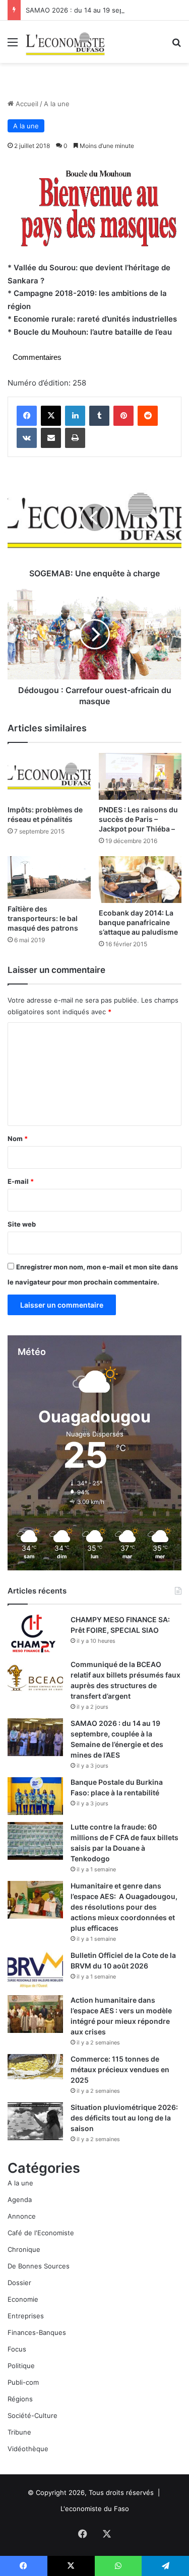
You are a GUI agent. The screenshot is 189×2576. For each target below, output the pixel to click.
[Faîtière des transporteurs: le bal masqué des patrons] (49, 878)
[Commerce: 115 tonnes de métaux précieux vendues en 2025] (35, 2066)
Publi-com (23, 2382)
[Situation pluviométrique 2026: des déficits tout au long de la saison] (35, 2121)
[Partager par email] (51, 438)
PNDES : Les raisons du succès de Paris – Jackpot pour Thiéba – (138, 819)
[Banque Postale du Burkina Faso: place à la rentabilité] (35, 1796)
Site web (22, 1224)
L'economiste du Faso (95, 2509)
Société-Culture (33, 2415)
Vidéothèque (28, 2449)
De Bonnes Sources (39, 2266)
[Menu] (13, 46)
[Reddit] (148, 416)
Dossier (19, 2283)
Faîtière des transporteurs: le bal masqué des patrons (43, 918)
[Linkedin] (75, 416)
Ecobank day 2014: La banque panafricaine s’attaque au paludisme (138, 922)
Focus (17, 2349)
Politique (21, 2366)
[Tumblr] (99, 416)
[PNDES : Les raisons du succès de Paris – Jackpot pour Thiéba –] (140, 776)
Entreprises (26, 2316)
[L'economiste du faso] (66, 42)
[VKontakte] (27, 438)
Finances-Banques (37, 2332)
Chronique (24, 2249)
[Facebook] (27, 416)
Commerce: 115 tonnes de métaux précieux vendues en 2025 (120, 2069)
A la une (57, 104)
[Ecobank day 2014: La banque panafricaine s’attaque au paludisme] (140, 880)
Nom (18, 1139)
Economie (23, 2299)
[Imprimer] (75, 438)
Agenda (20, 2200)
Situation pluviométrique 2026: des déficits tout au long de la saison (124, 2118)
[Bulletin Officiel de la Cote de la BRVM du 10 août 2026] (35, 1969)
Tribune (19, 2432)
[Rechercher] (176, 46)
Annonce (22, 2216)
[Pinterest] (123, 416)
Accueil (26, 104)
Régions (20, 2399)
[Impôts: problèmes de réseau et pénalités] (49, 776)
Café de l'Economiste (41, 2233)
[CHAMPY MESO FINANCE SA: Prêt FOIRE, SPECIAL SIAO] (35, 1634)
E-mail (21, 1181)
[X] (51, 416)
